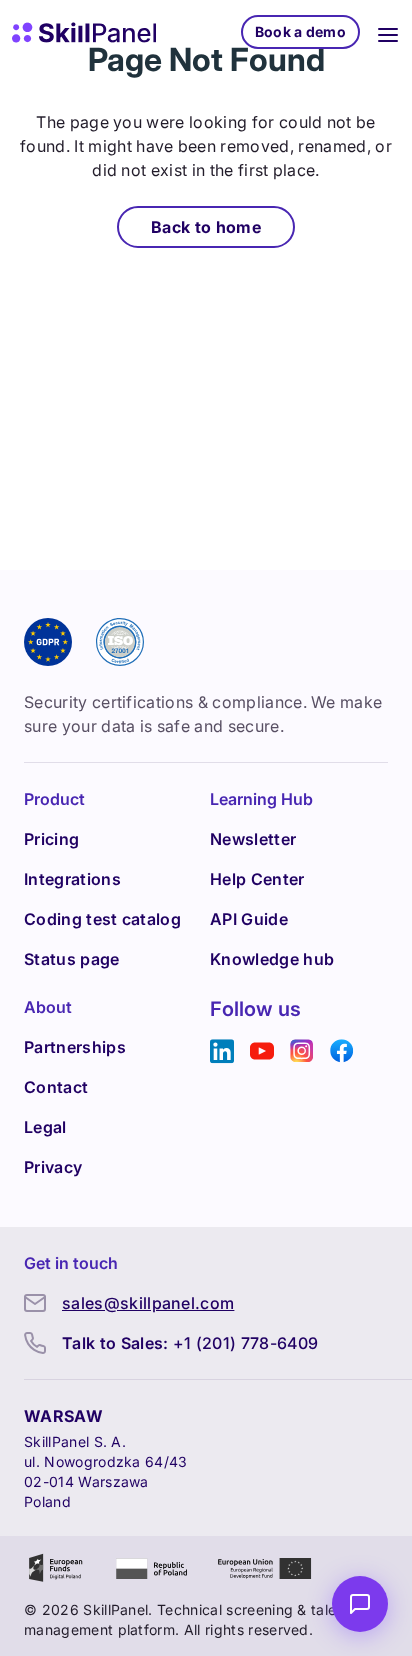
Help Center (257, 879)
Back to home (206, 227)
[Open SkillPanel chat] (360, 1604)
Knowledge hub (272, 959)
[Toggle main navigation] (388, 32)
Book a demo (300, 31)
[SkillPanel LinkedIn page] (222, 1051)
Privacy (53, 1167)
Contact (56, 1087)
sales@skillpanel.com (148, 1303)
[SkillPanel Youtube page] (262, 1051)
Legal (45, 1127)
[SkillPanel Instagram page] (302, 1051)
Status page (72, 959)
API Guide (249, 919)
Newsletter (253, 839)
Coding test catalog (102, 919)
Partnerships (75, 1047)
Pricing (51, 839)
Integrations (72, 879)
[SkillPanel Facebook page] (342, 1051)
